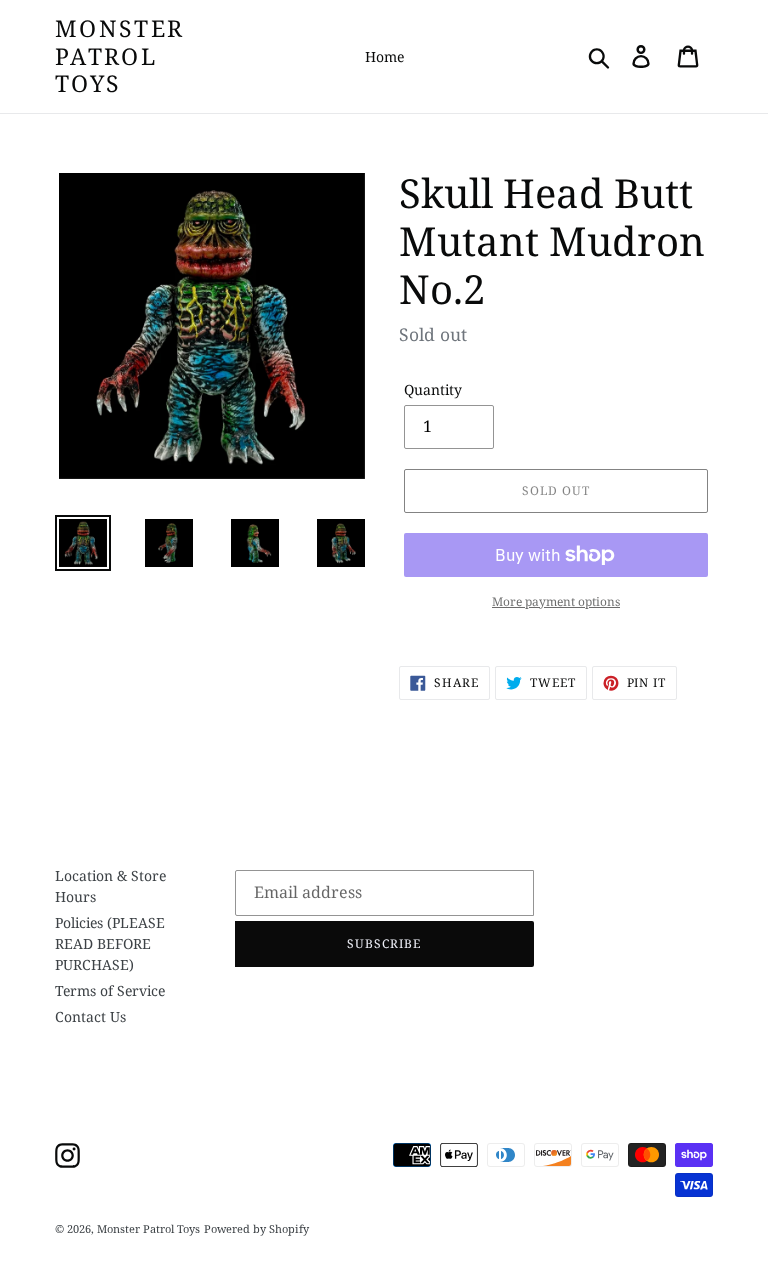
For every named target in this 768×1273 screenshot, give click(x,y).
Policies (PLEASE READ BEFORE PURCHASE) (110, 943)
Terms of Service (110, 990)
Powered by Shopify (256, 1228)
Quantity (433, 389)
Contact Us (90, 1016)
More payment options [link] (556, 601)
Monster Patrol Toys (119, 56)
